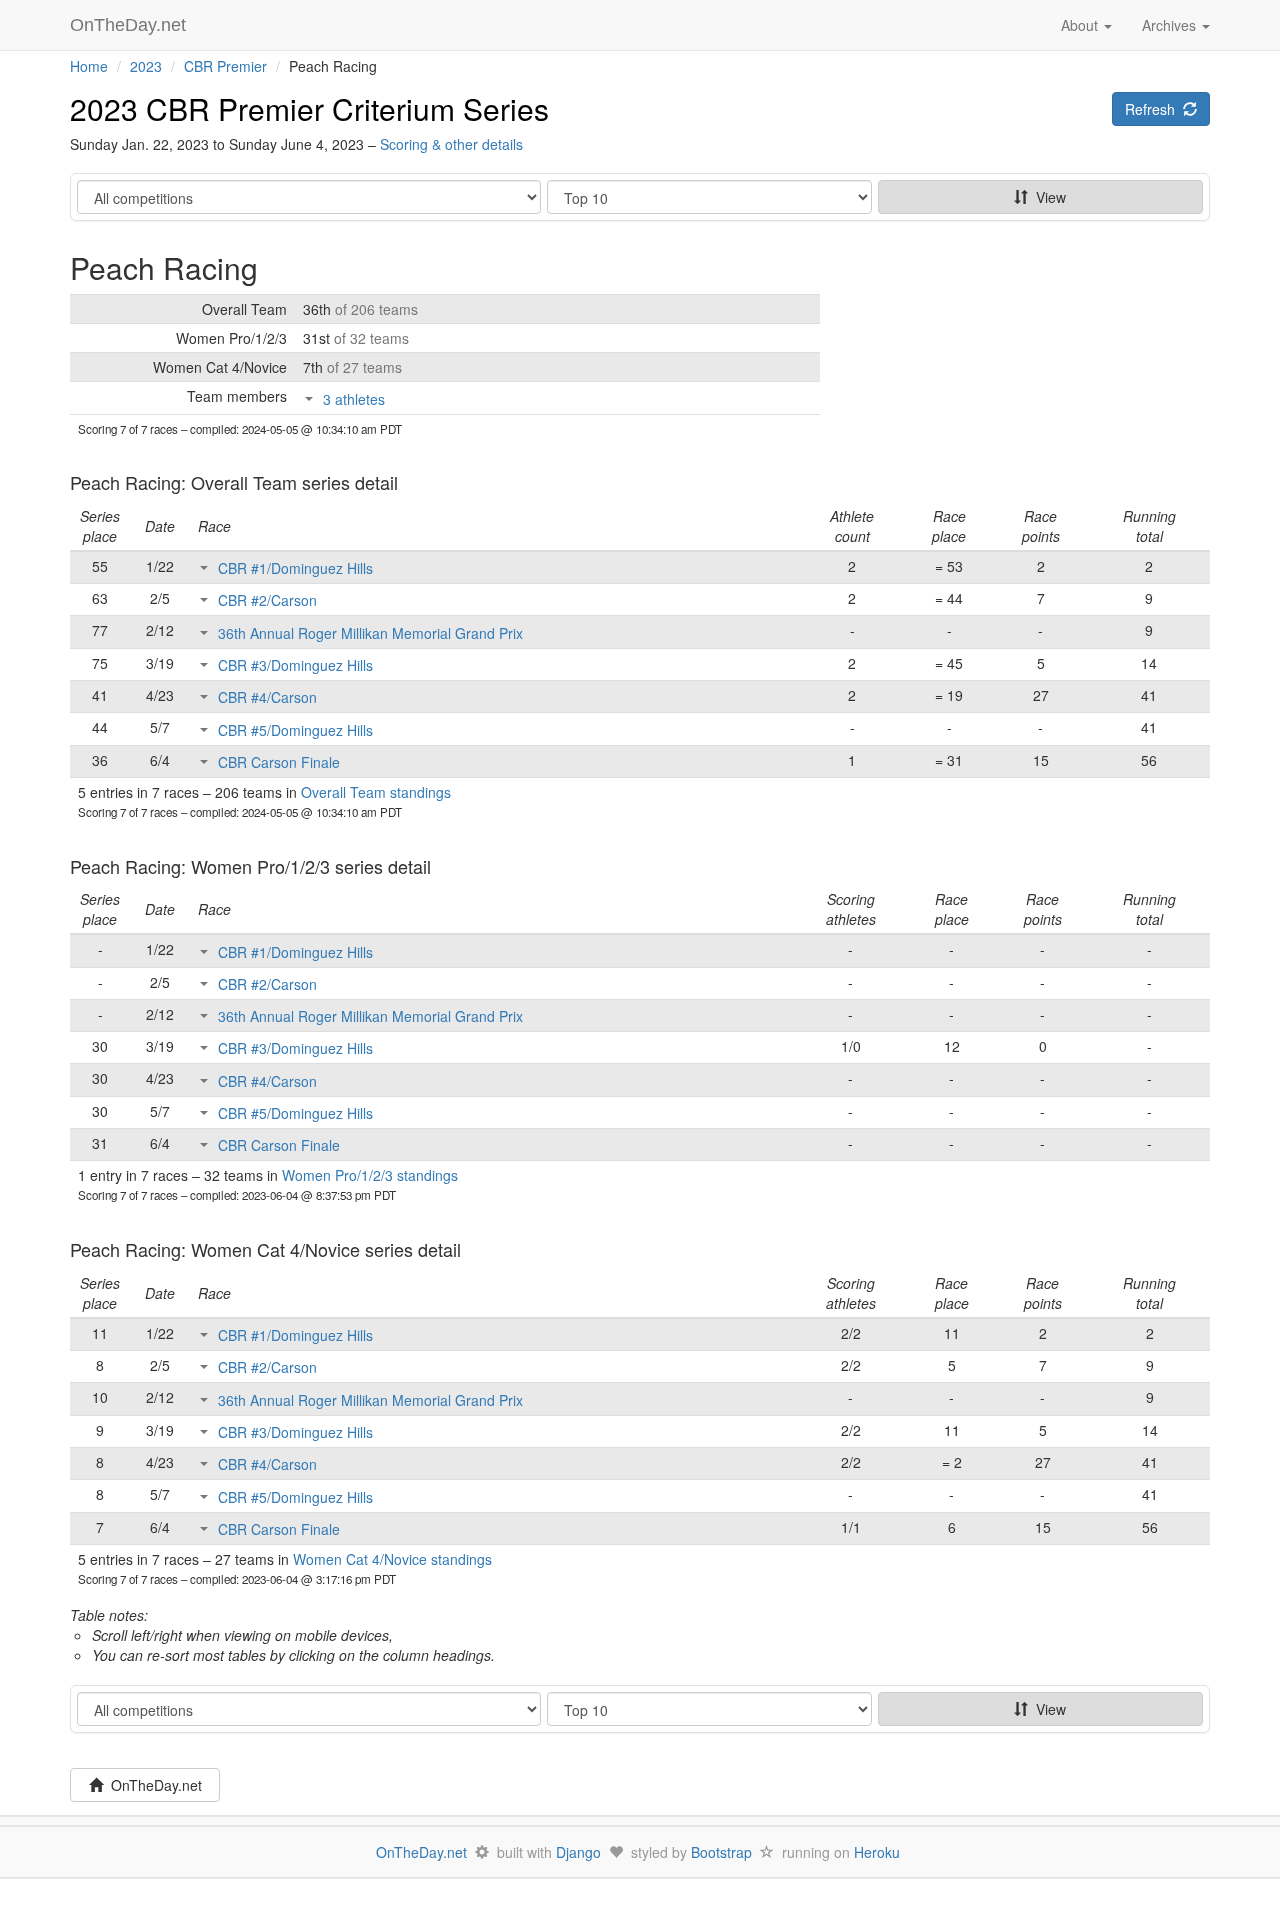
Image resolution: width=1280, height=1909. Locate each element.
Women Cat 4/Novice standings (392, 1559)
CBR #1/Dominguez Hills (295, 568)
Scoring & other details (451, 144)
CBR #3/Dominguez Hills (295, 665)
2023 (146, 66)
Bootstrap (721, 1852)
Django (578, 1852)
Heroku (877, 1852)
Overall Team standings (376, 792)
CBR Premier (225, 66)
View (1047, 197)
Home (89, 66)
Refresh (1154, 109)
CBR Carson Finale (279, 762)
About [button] (1081, 25)
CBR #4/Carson (267, 697)
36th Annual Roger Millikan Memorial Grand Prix (370, 633)
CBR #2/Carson (267, 600)
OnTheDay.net (130, 25)
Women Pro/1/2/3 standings (370, 1175)
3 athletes (354, 399)
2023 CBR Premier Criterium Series (309, 108)
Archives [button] (1171, 25)
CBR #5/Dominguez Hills (295, 730)
